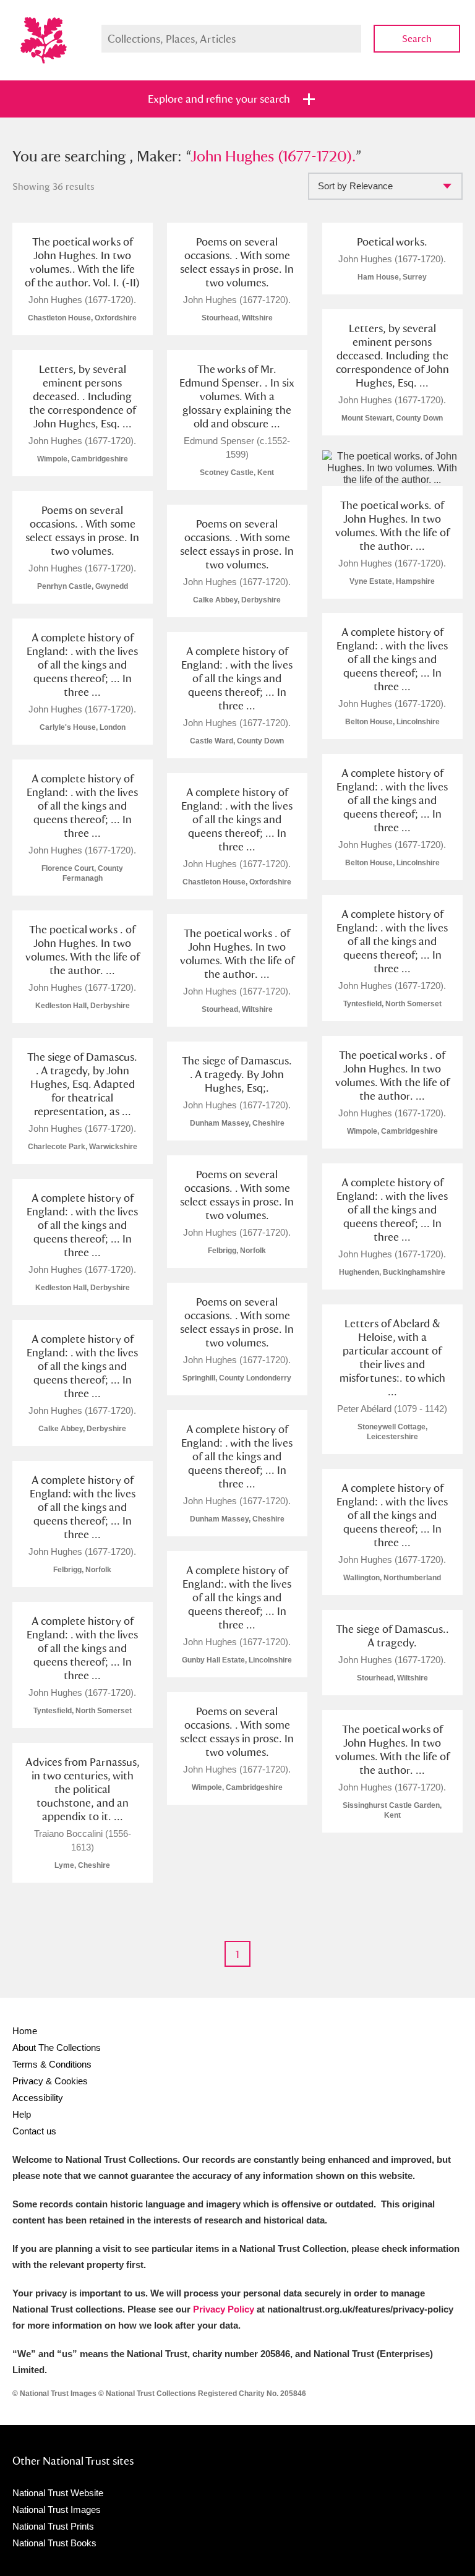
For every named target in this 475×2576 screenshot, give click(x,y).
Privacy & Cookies (50, 2081)
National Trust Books (54, 2543)
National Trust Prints (53, 2526)
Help (22, 2114)
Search (417, 39)
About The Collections (57, 2048)
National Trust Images (57, 2510)
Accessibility (38, 2098)
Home (25, 2031)
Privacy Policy (224, 2309)
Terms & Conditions (52, 2064)
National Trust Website (58, 2493)
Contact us (34, 2131)
